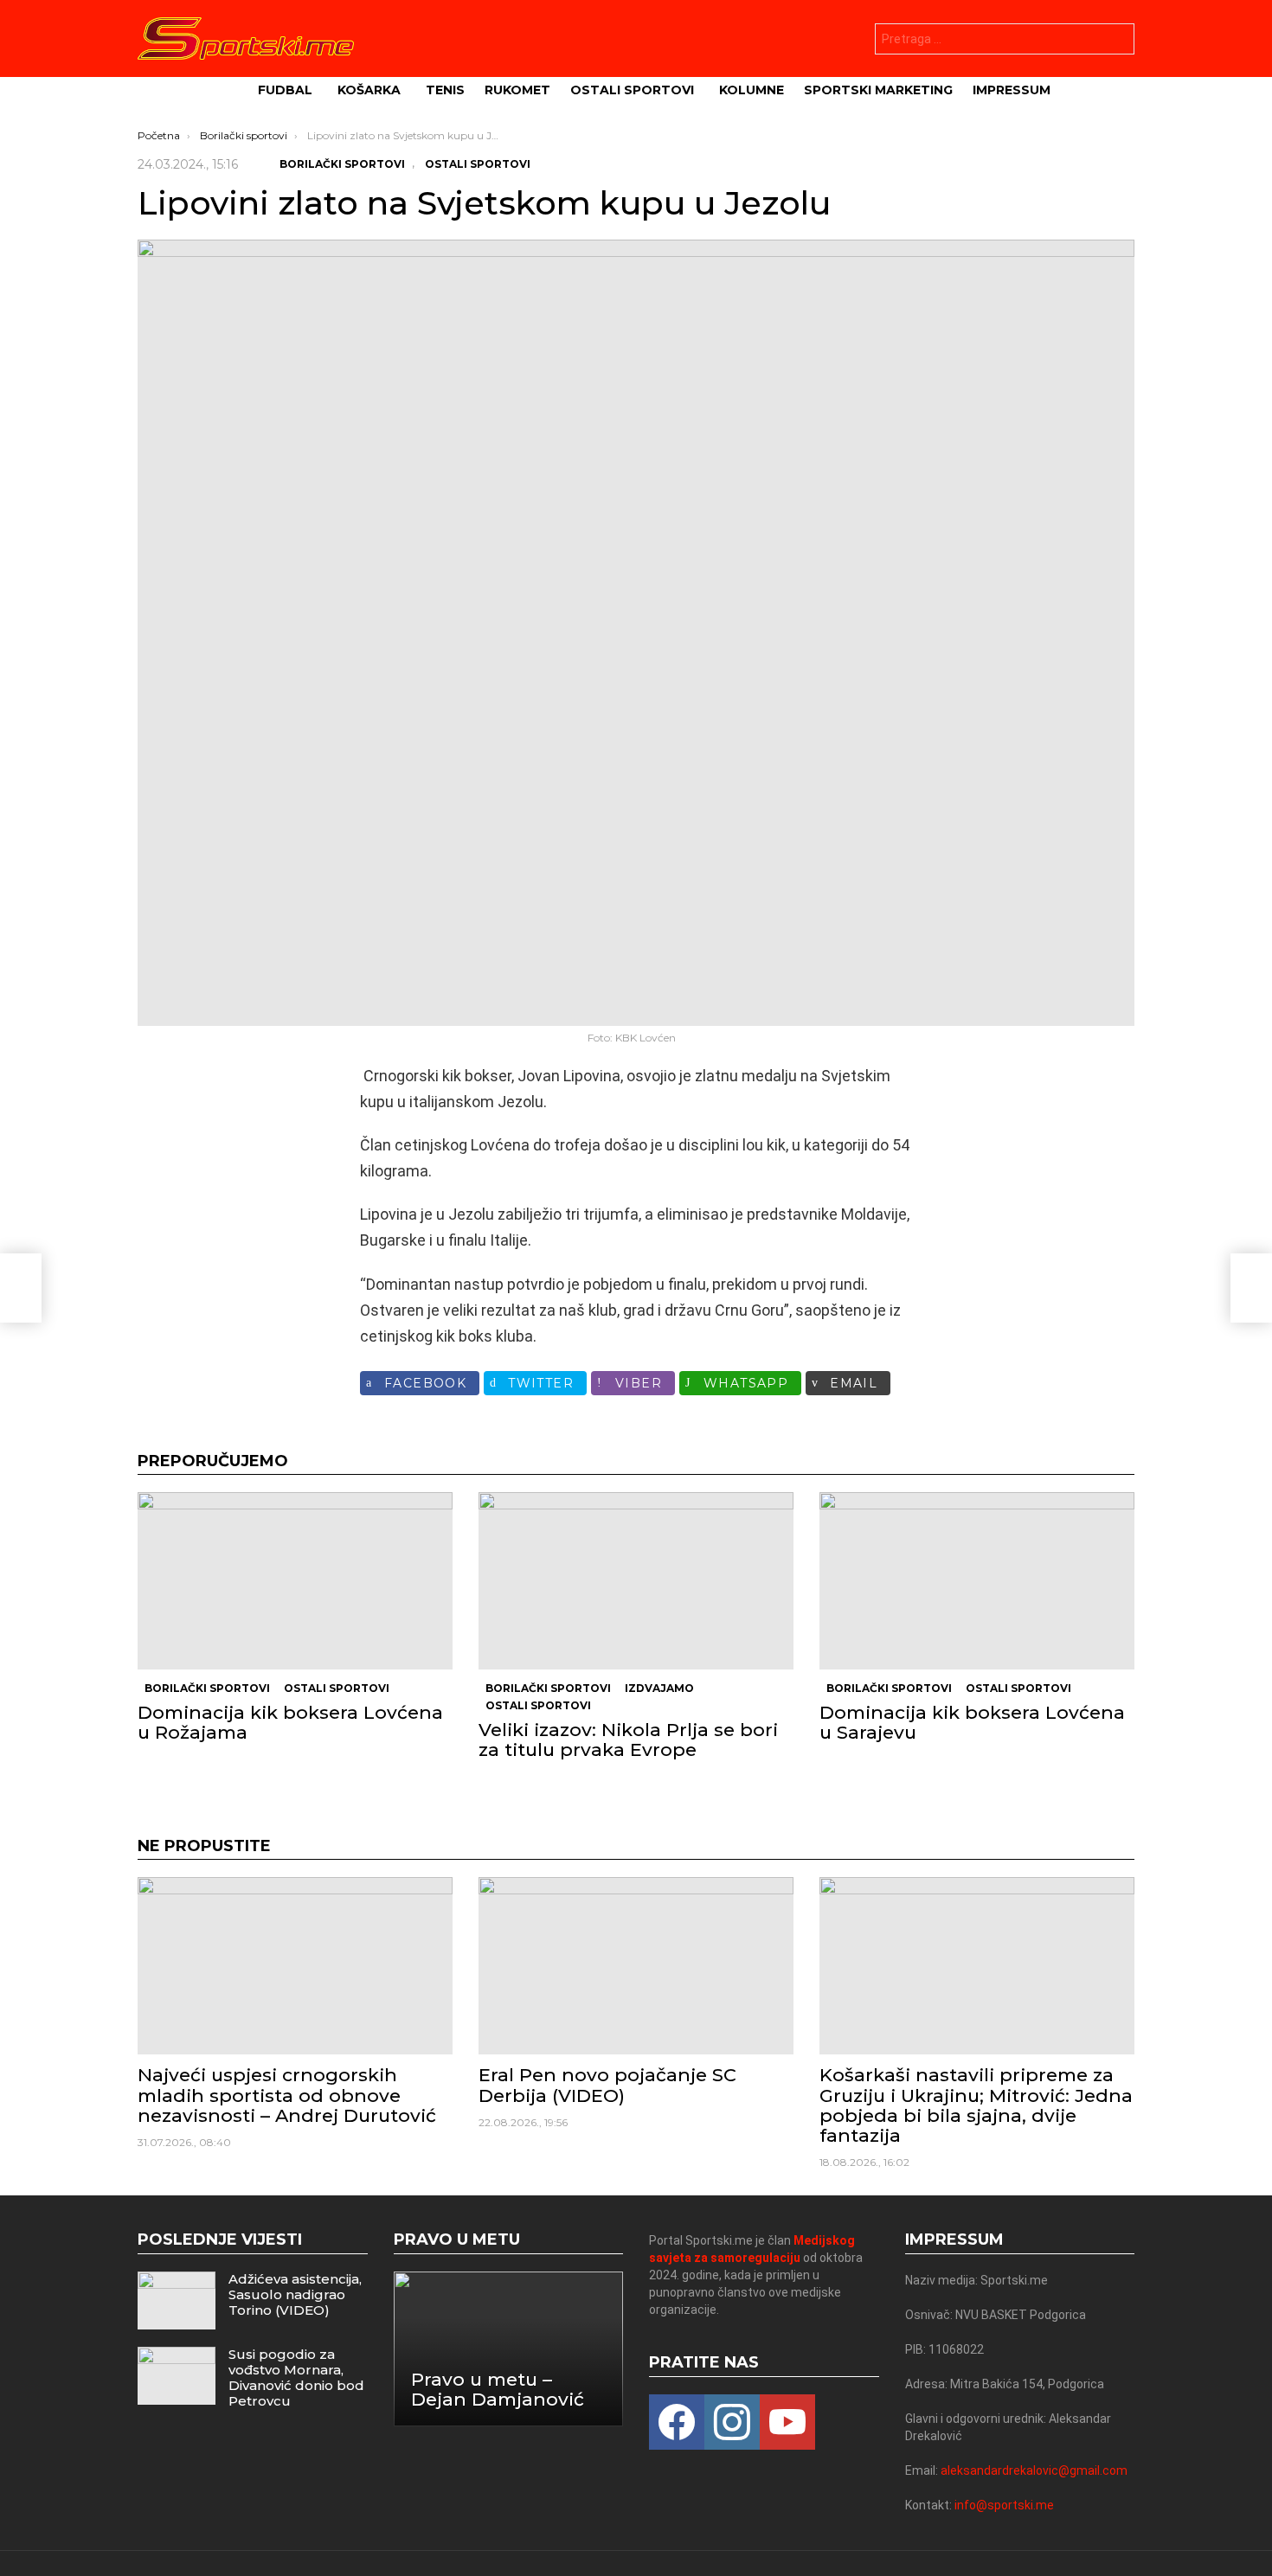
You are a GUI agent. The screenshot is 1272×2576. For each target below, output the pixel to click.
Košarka (369, 90)
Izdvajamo (659, 1688)
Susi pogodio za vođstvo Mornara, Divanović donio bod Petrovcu (296, 2377)
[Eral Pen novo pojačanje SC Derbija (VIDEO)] (636, 1966)
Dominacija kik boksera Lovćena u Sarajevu (972, 1722)
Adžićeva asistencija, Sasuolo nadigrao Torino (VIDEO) (295, 2294)
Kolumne (752, 90)
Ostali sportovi (632, 90)
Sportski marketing (878, 90)
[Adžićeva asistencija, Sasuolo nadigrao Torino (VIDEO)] (177, 2300)
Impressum (1012, 90)
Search (1117, 41)
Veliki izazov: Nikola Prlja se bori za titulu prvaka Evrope (628, 1740)
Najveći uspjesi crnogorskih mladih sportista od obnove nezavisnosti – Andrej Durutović (287, 2095)
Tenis (445, 90)
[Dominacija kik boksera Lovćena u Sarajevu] (977, 1581)
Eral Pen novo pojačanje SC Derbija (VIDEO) (607, 2085)
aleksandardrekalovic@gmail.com (1034, 2470)
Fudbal (285, 90)
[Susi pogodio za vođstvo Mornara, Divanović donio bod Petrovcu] (177, 2376)
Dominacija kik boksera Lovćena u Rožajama (290, 1722)
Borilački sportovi (207, 1688)
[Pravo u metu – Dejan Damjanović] (509, 2349)
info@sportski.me (1004, 2505)
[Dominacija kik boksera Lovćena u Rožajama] (295, 1581)
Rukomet (517, 90)
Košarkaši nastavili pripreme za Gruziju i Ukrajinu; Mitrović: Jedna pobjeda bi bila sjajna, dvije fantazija (976, 2105)
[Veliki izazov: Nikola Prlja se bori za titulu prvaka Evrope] (636, 1581)
